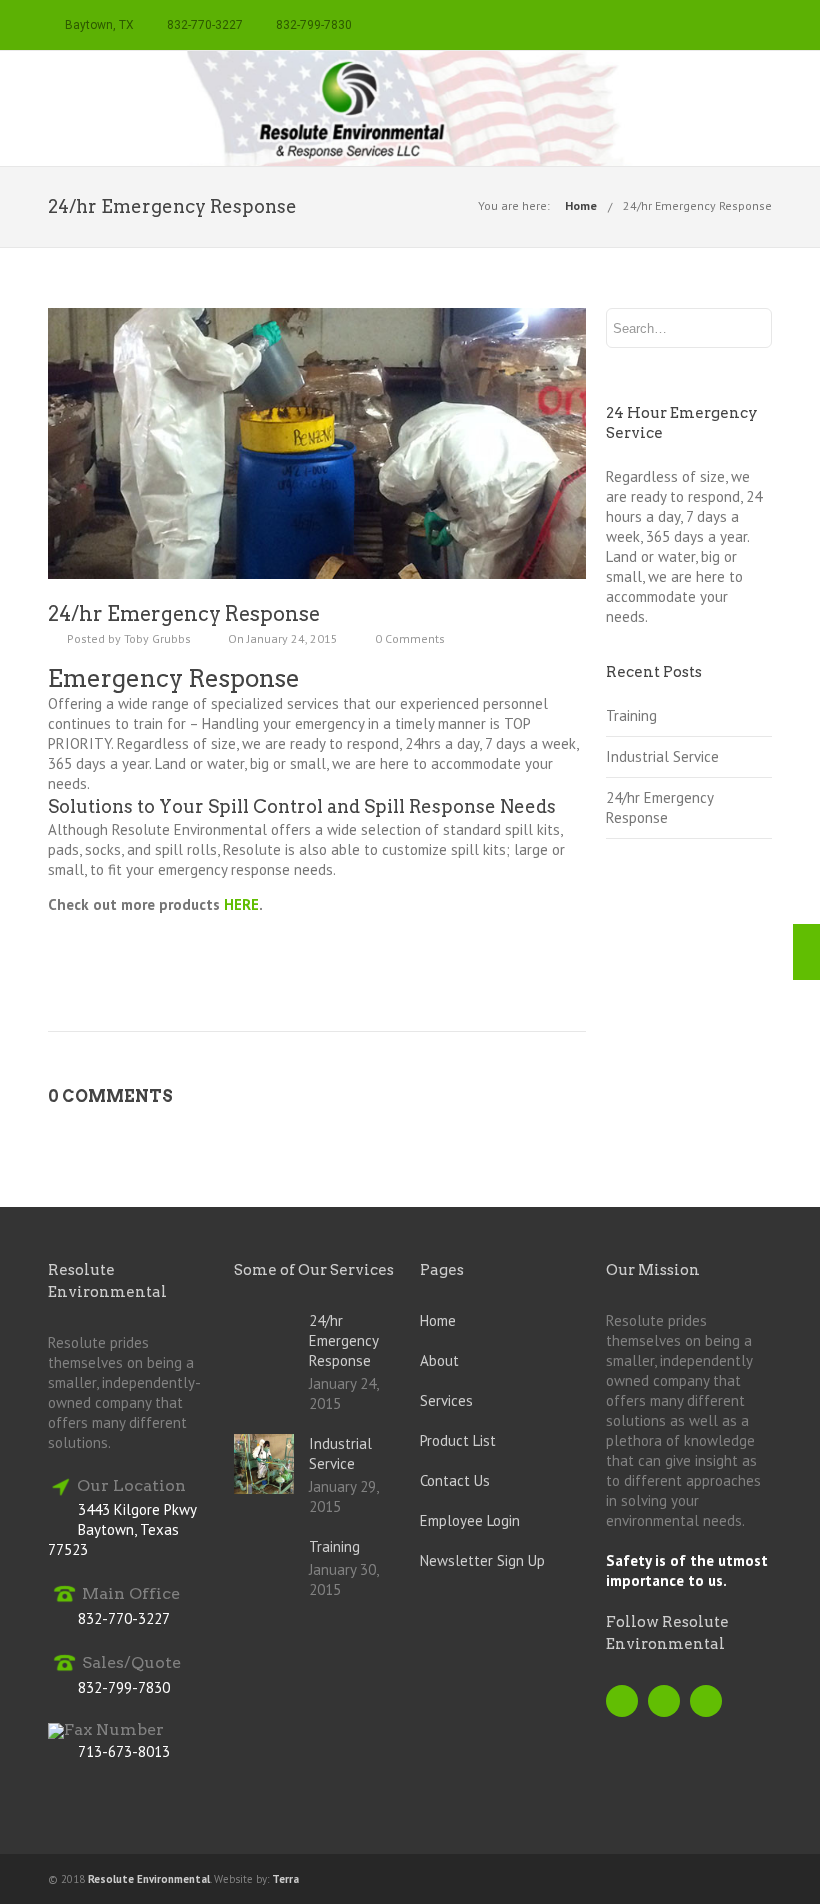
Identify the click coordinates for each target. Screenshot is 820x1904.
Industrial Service (662, 756)
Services (446, 1400)
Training (631, 715)
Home (581, 205)
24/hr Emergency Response (697, 205)
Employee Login (470, 1520)
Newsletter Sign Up (482, 1560)
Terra (285, 1879)
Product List (458, 1440)
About (439, 1360)
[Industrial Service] (806, 952)
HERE (241, 904)
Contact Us (455, 1480)
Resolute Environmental (149, 1879)
